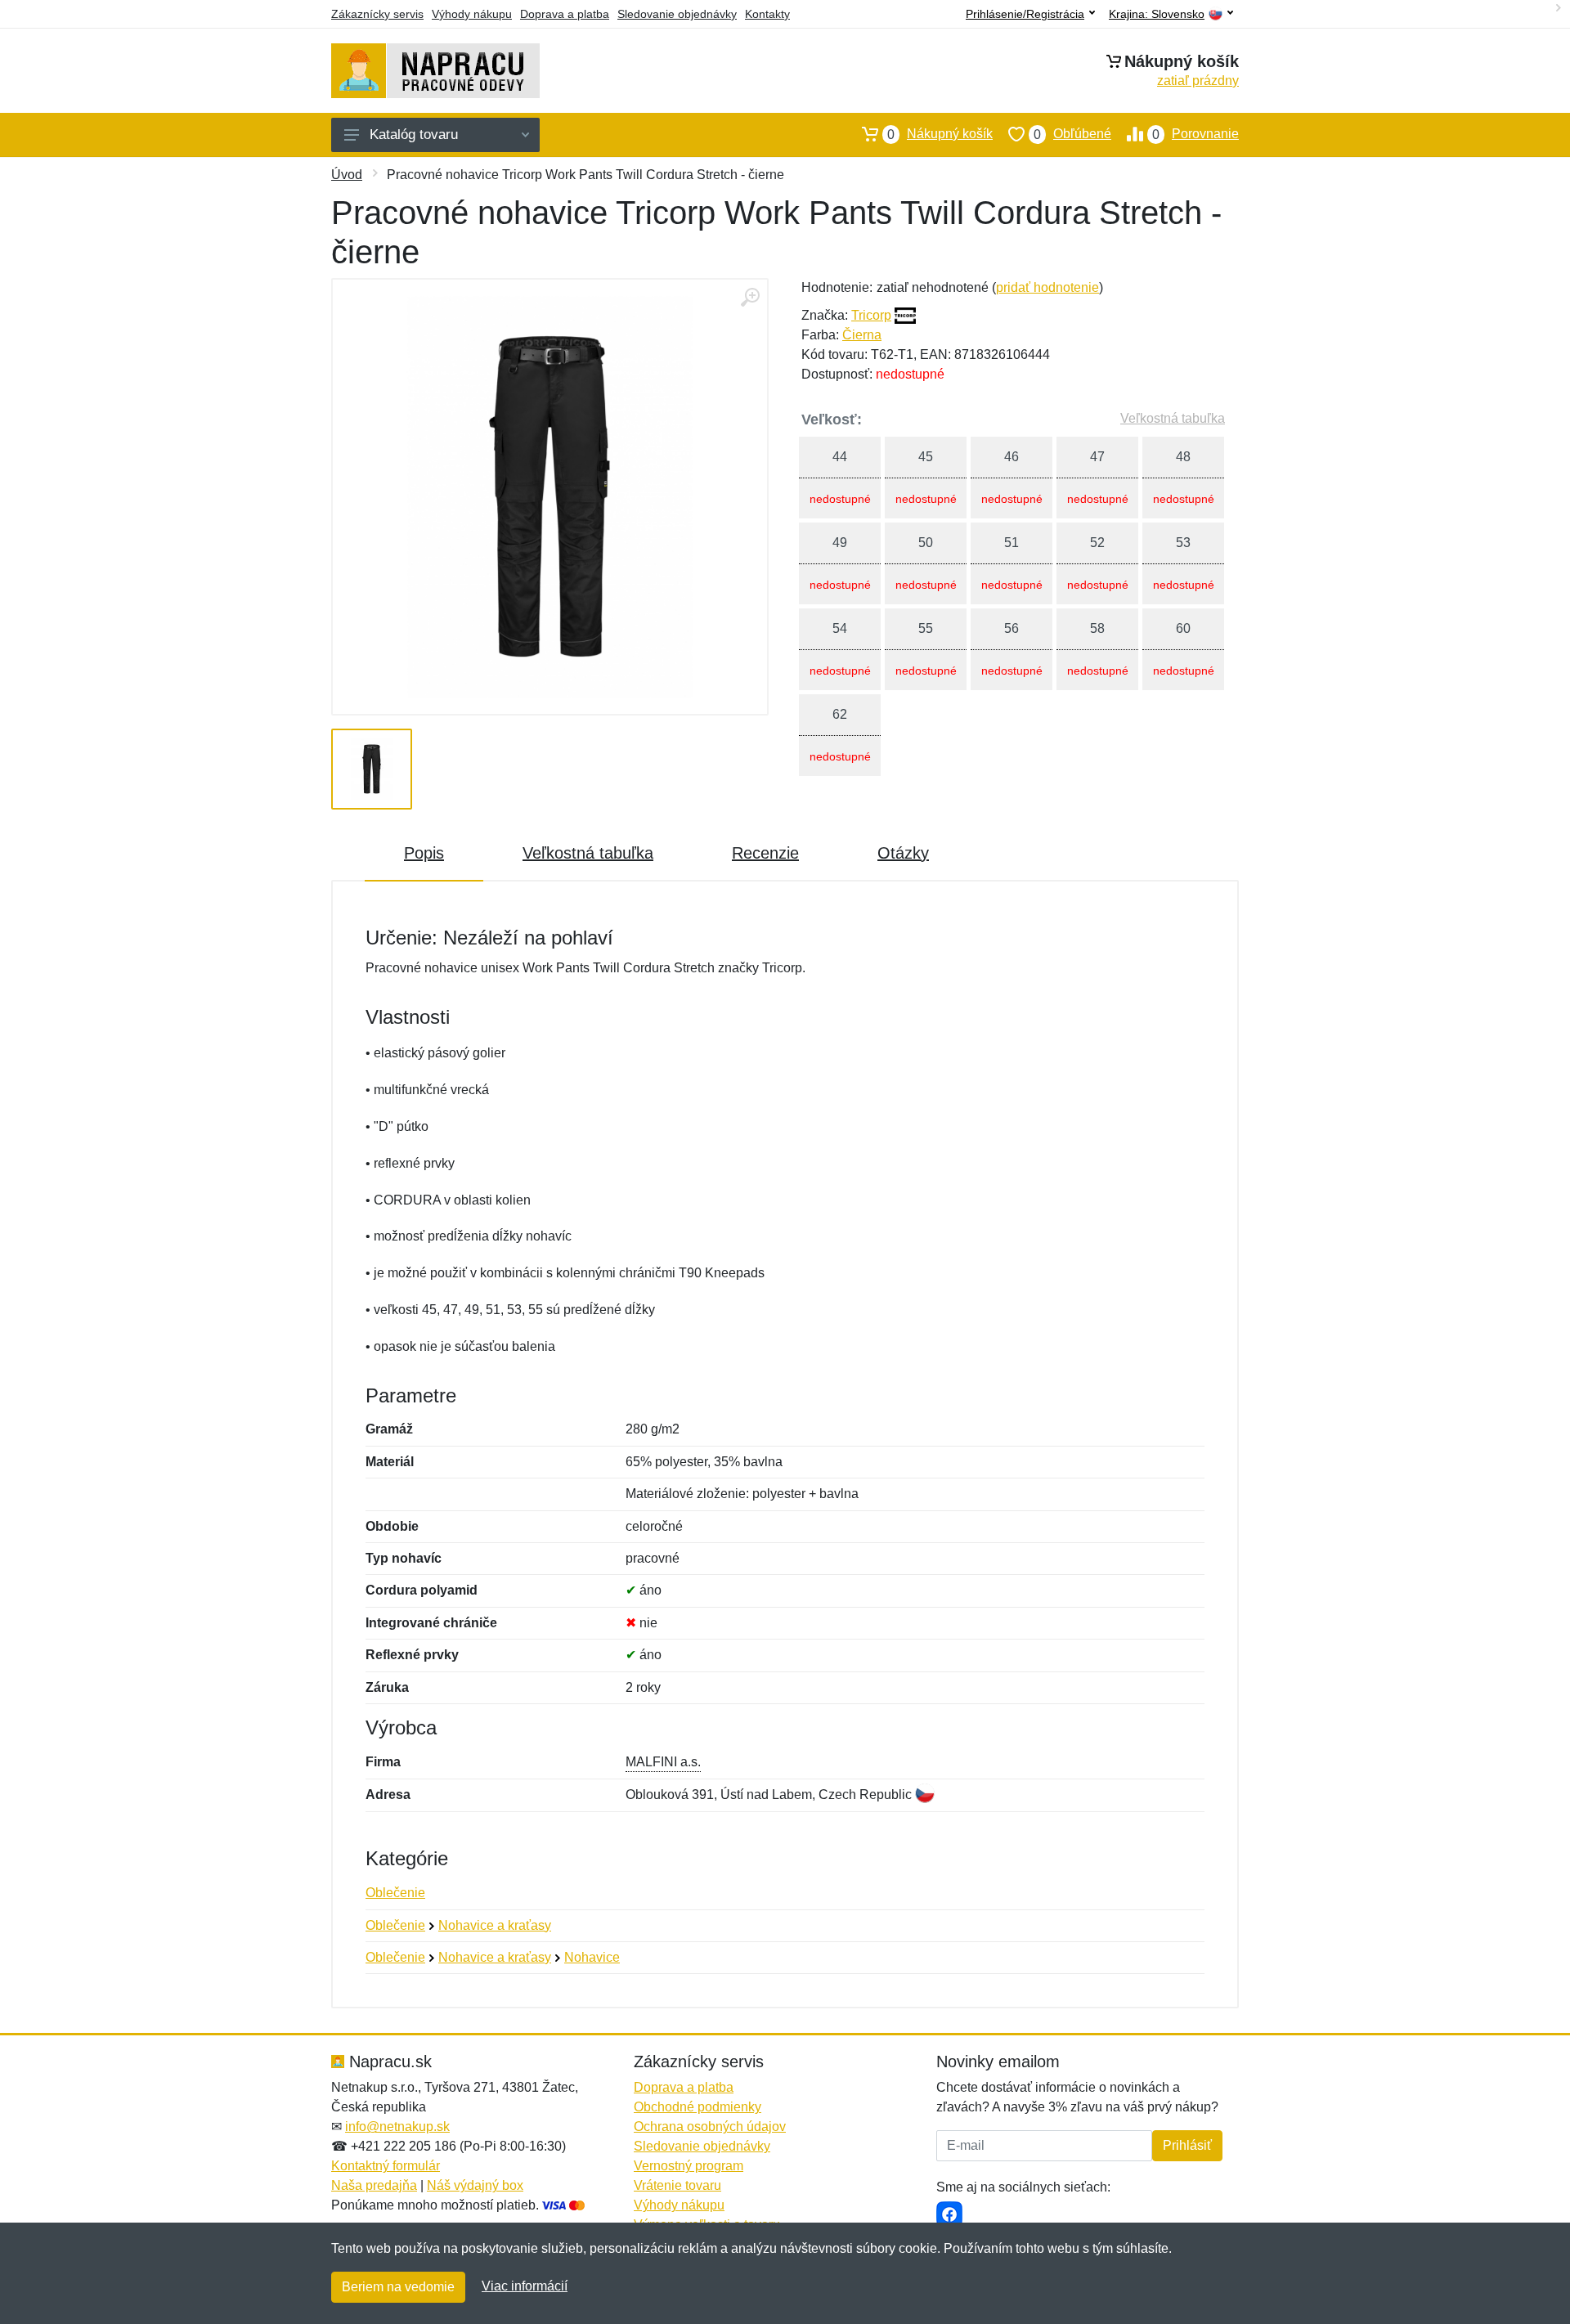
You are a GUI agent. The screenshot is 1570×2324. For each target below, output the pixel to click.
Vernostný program (689, 2166)
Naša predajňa (374, 2185)
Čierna (862, 335)
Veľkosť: (832, 419)
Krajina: (1157, 14)
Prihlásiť (1187, 2145)
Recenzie (765, 853)
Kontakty (767, 14)
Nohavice (592, 1957)
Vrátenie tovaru (677, 2185)
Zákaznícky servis (377, 14)
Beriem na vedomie (398, 2287)
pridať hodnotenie (1047, 287)
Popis (424, 853)
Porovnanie (1195, 134)
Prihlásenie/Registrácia (1025, 14)
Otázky (903, 853)
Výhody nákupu (472, 14)
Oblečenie (395, 1893)
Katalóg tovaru (414, 135)
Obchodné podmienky (698, 2107)
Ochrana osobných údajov (710, 2127)
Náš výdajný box (475, 2185)
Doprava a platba (565, 14)
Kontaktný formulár (386, 2166)
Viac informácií (525, 2286)
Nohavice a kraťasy (495, 1925)
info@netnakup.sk (397, 2127)
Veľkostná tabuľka (1173, 418)
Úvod (347, 175)
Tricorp (871, 315)
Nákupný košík (940, 134)
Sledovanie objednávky (677, 14)
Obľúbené (1072, 134)
